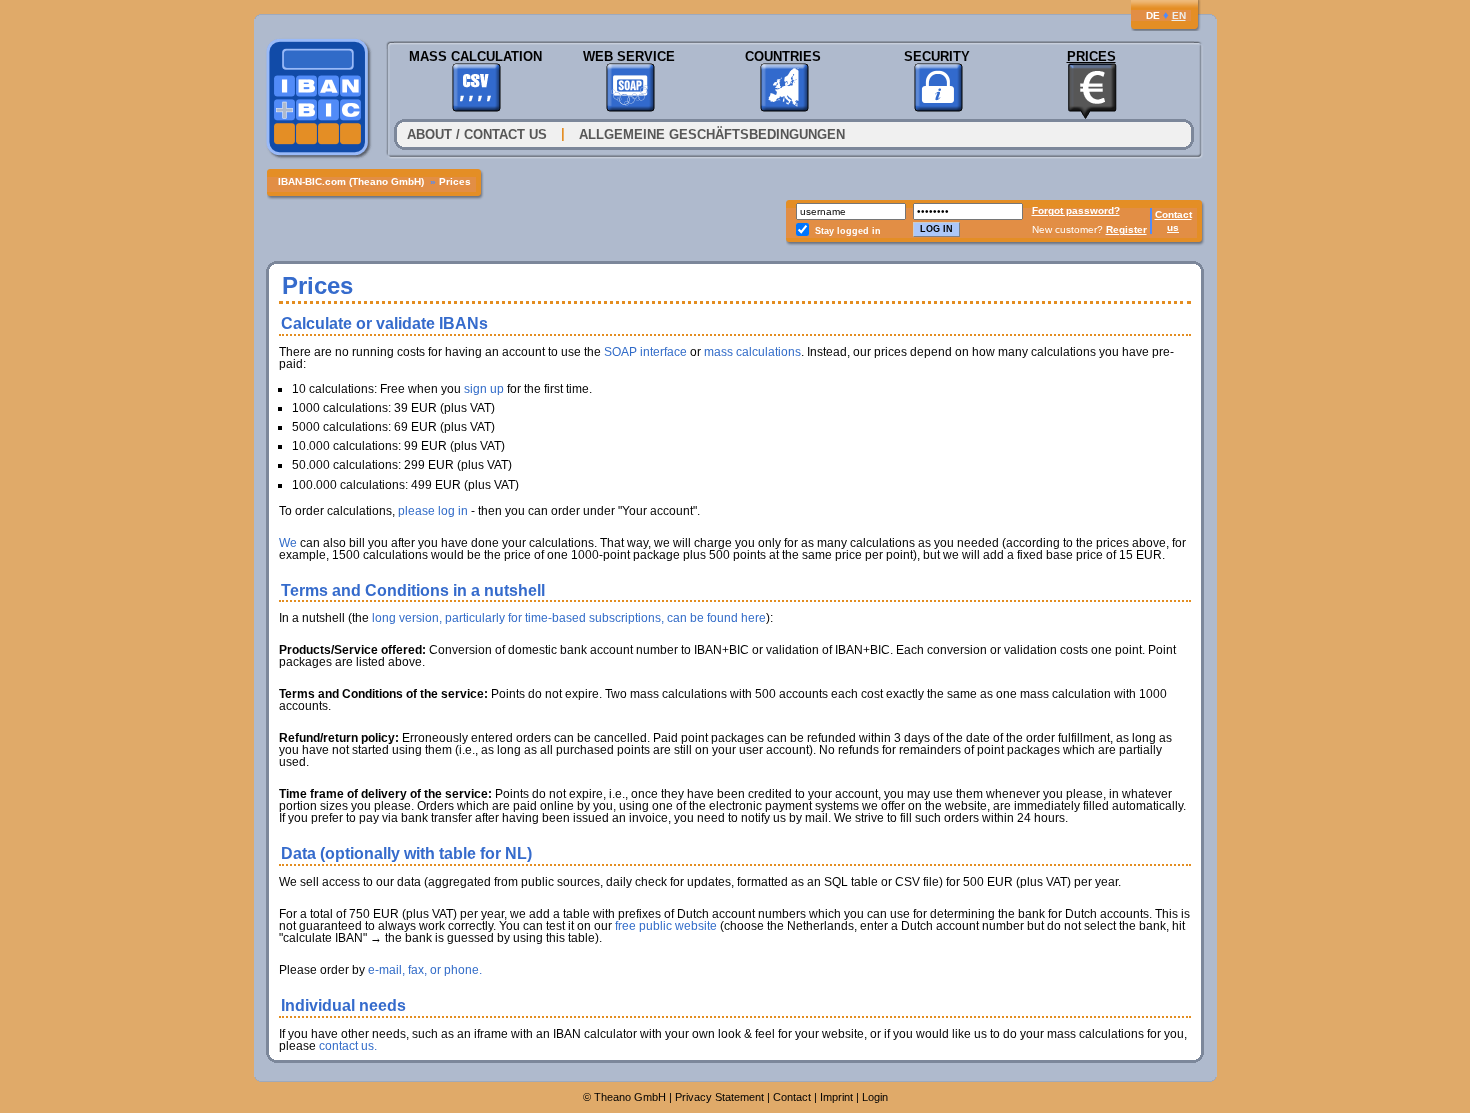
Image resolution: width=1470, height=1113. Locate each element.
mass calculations (752, 352)
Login (875, 1097)
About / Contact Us (477, 134)
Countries (783, 56)
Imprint (836, 1097)
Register (1126, 229)
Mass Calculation (475, 56)
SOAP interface (645, 352)
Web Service (629, 56)
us (1173, 227)
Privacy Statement (719, 1097)
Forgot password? (1076, 210)
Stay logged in (848, 231)
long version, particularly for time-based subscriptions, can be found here (569, 618)
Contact (1173, 214)
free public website (666, 926)
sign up (484, 389)
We (288, 543)
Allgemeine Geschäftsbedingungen (712, 134)
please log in (433, 511)
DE (1153, 15)
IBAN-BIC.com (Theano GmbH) (351, 181)
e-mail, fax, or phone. (425, 970)
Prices (1091, 56)
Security (937, 56)
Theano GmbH (630, 1097)
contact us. (348, 1046)
